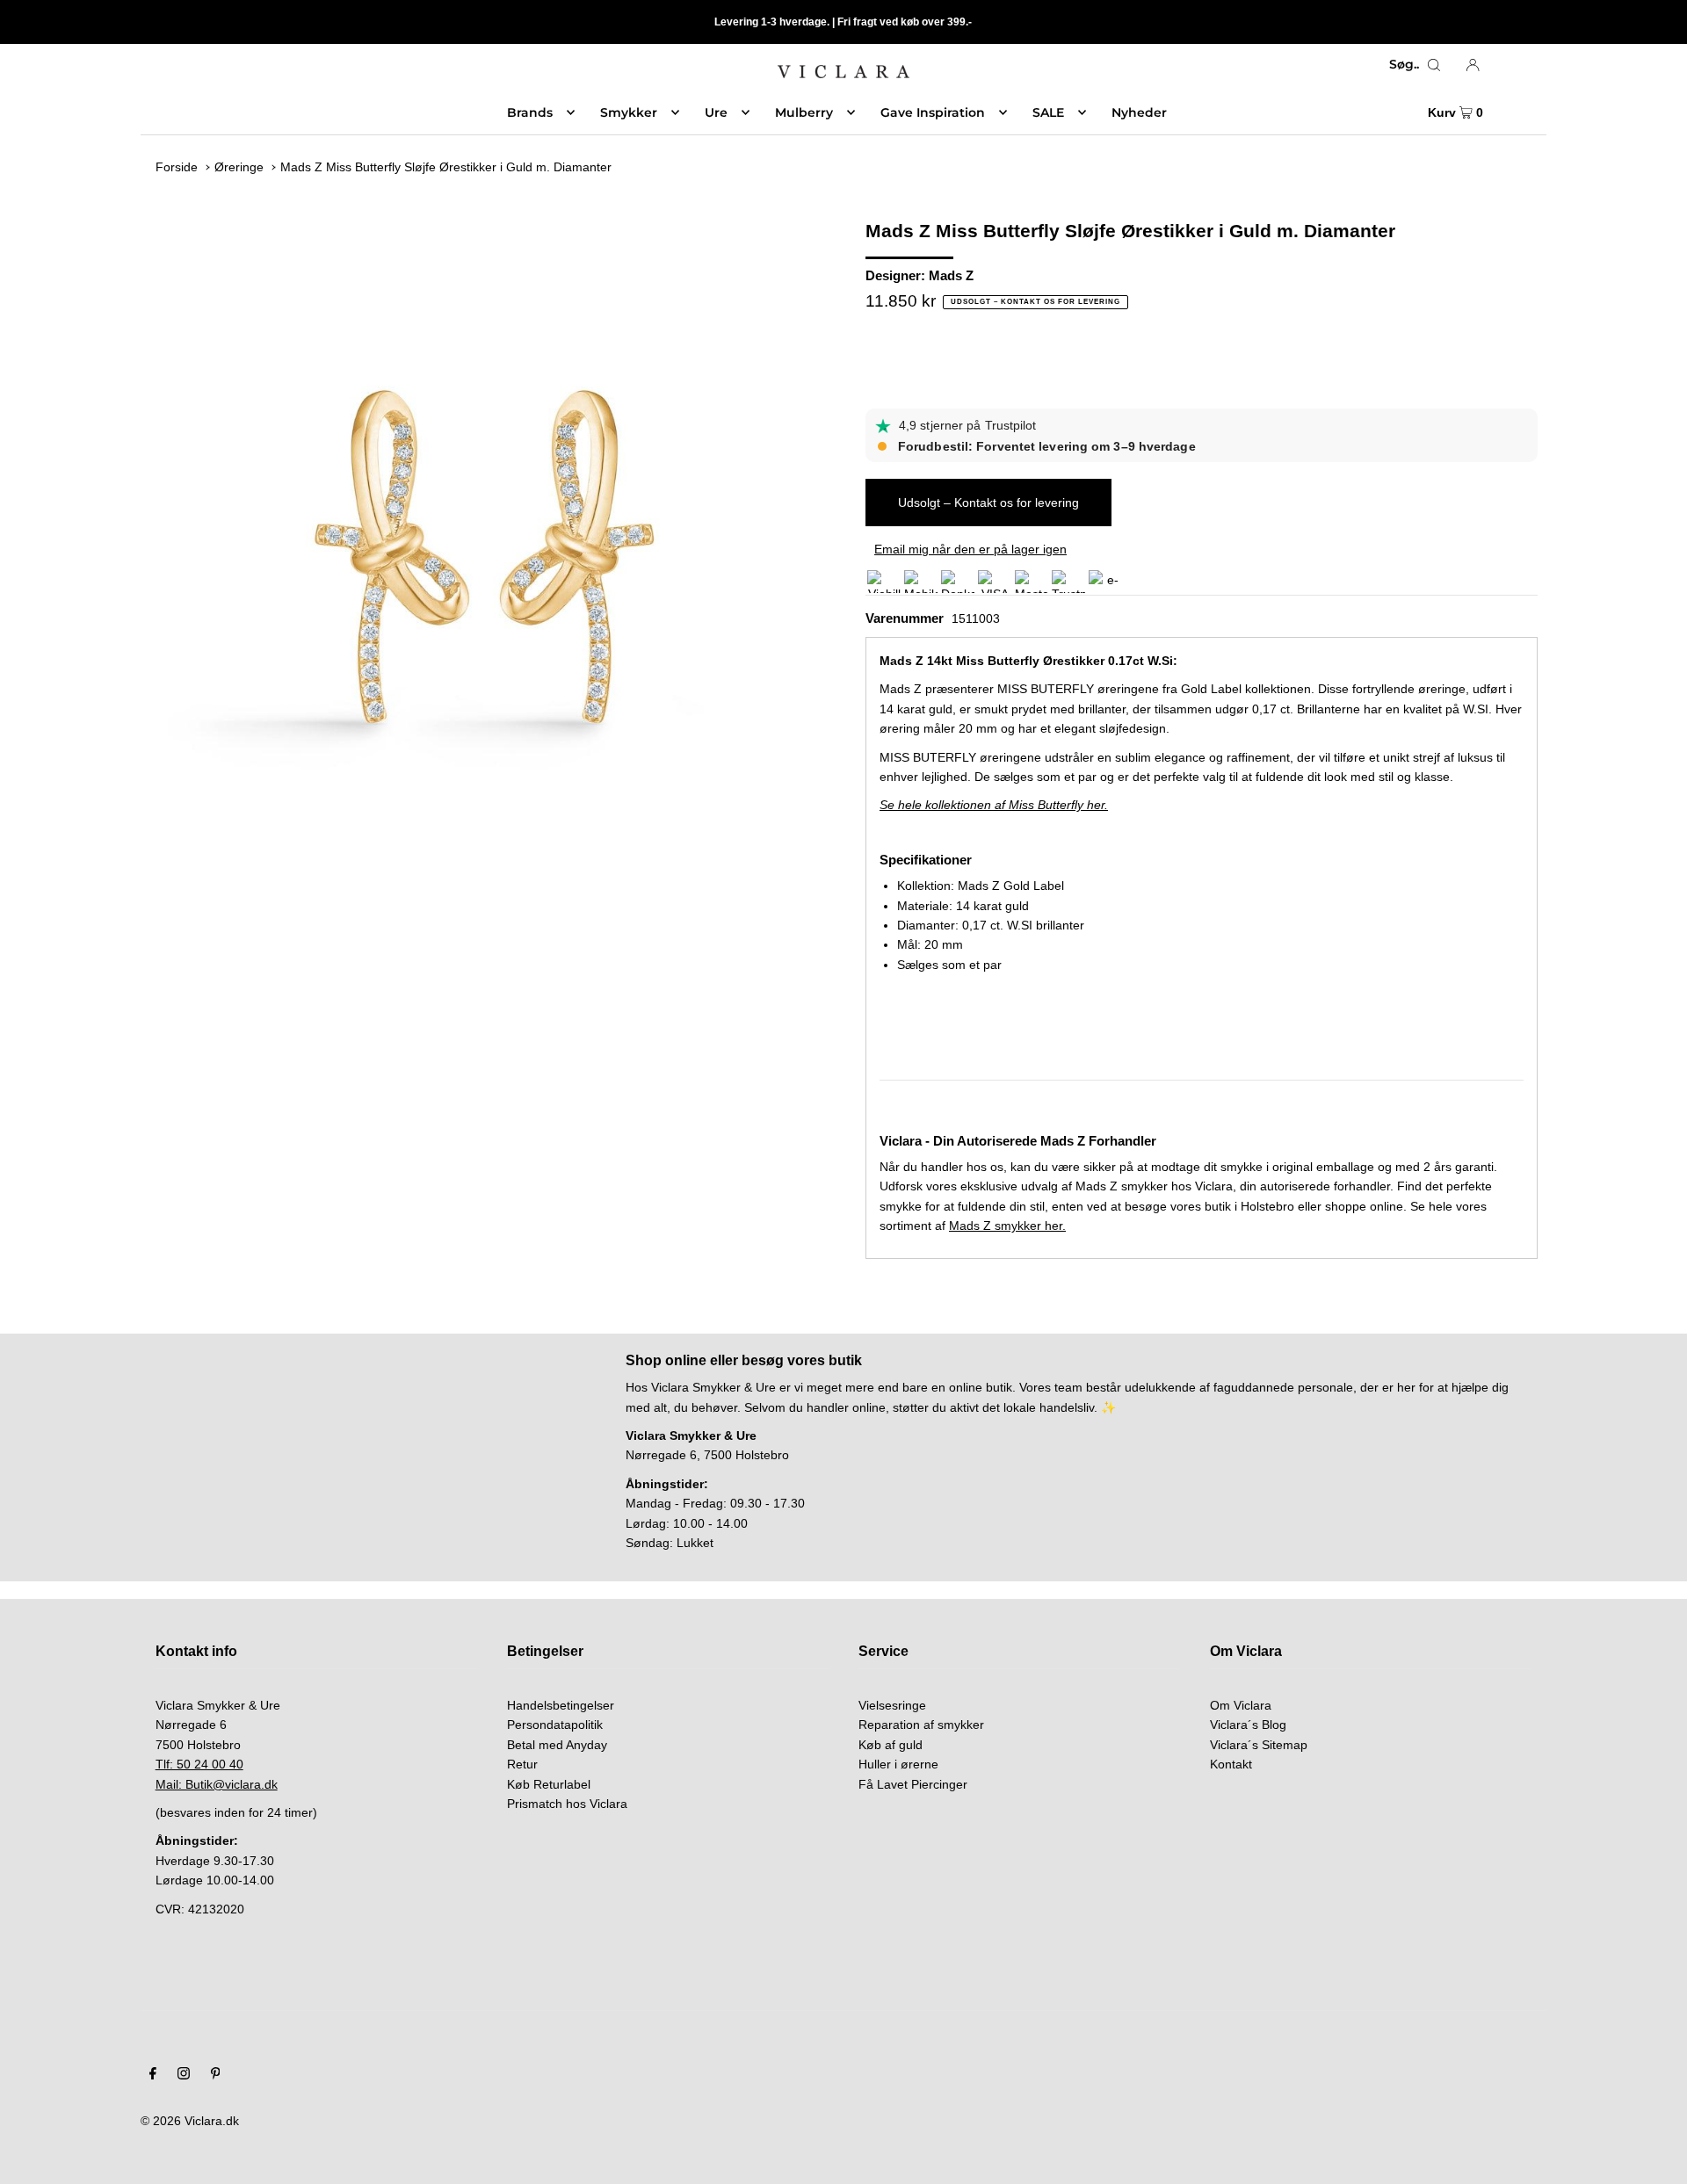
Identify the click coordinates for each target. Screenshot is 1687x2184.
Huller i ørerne (898, 1764)
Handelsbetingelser (561, 1705)
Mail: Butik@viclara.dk (217, 1784)
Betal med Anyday (557, 1745)
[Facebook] (153, 2075)
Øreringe (239, 167)
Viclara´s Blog (1248, 1725)
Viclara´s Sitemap (1259, 1745)
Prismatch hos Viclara (567, 1804)
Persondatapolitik (555, 1725)
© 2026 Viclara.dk (190, 2121)
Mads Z (951, 275)
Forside (177, 167)
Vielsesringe (892, 1705)
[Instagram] (184, 2075)
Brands (530, 112)
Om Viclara (1241, 1705)
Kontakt (1231, 1764)
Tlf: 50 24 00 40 (199, 1764)
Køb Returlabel (549, 1784)
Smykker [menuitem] (629, 112)
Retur (522, 1764)
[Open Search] (1434, 64)
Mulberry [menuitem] (804, 112)
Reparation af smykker (921, 1725)
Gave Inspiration (933, 112)
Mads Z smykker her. (1007, 1226)
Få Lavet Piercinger (913, 1784)
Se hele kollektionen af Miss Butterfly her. (994, 805)
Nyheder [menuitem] (1139, 112)
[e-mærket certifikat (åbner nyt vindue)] (1105, 582)
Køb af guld (891, 1745)
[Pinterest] (216, 2075)
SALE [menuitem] (1048, 112)
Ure (716, 112)
